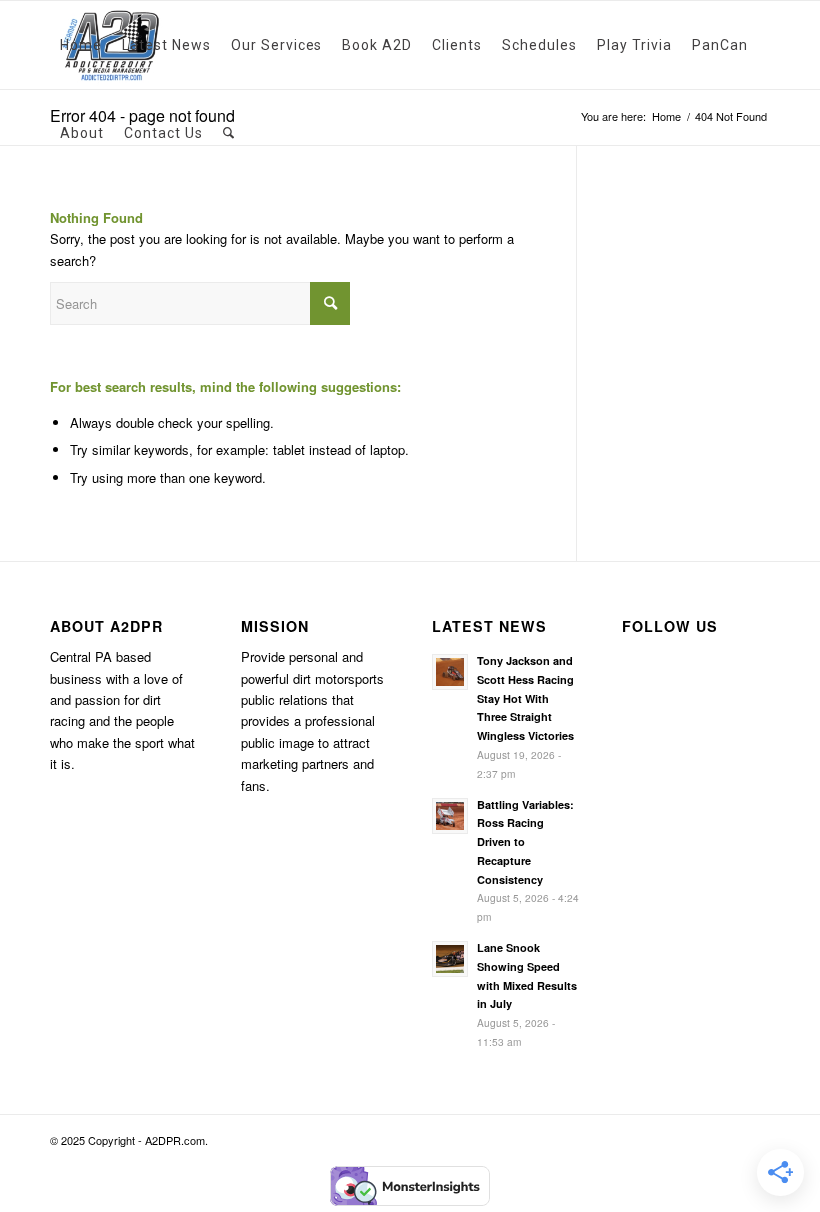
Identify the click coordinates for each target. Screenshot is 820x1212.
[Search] (229, 133)
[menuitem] (81, 45)
